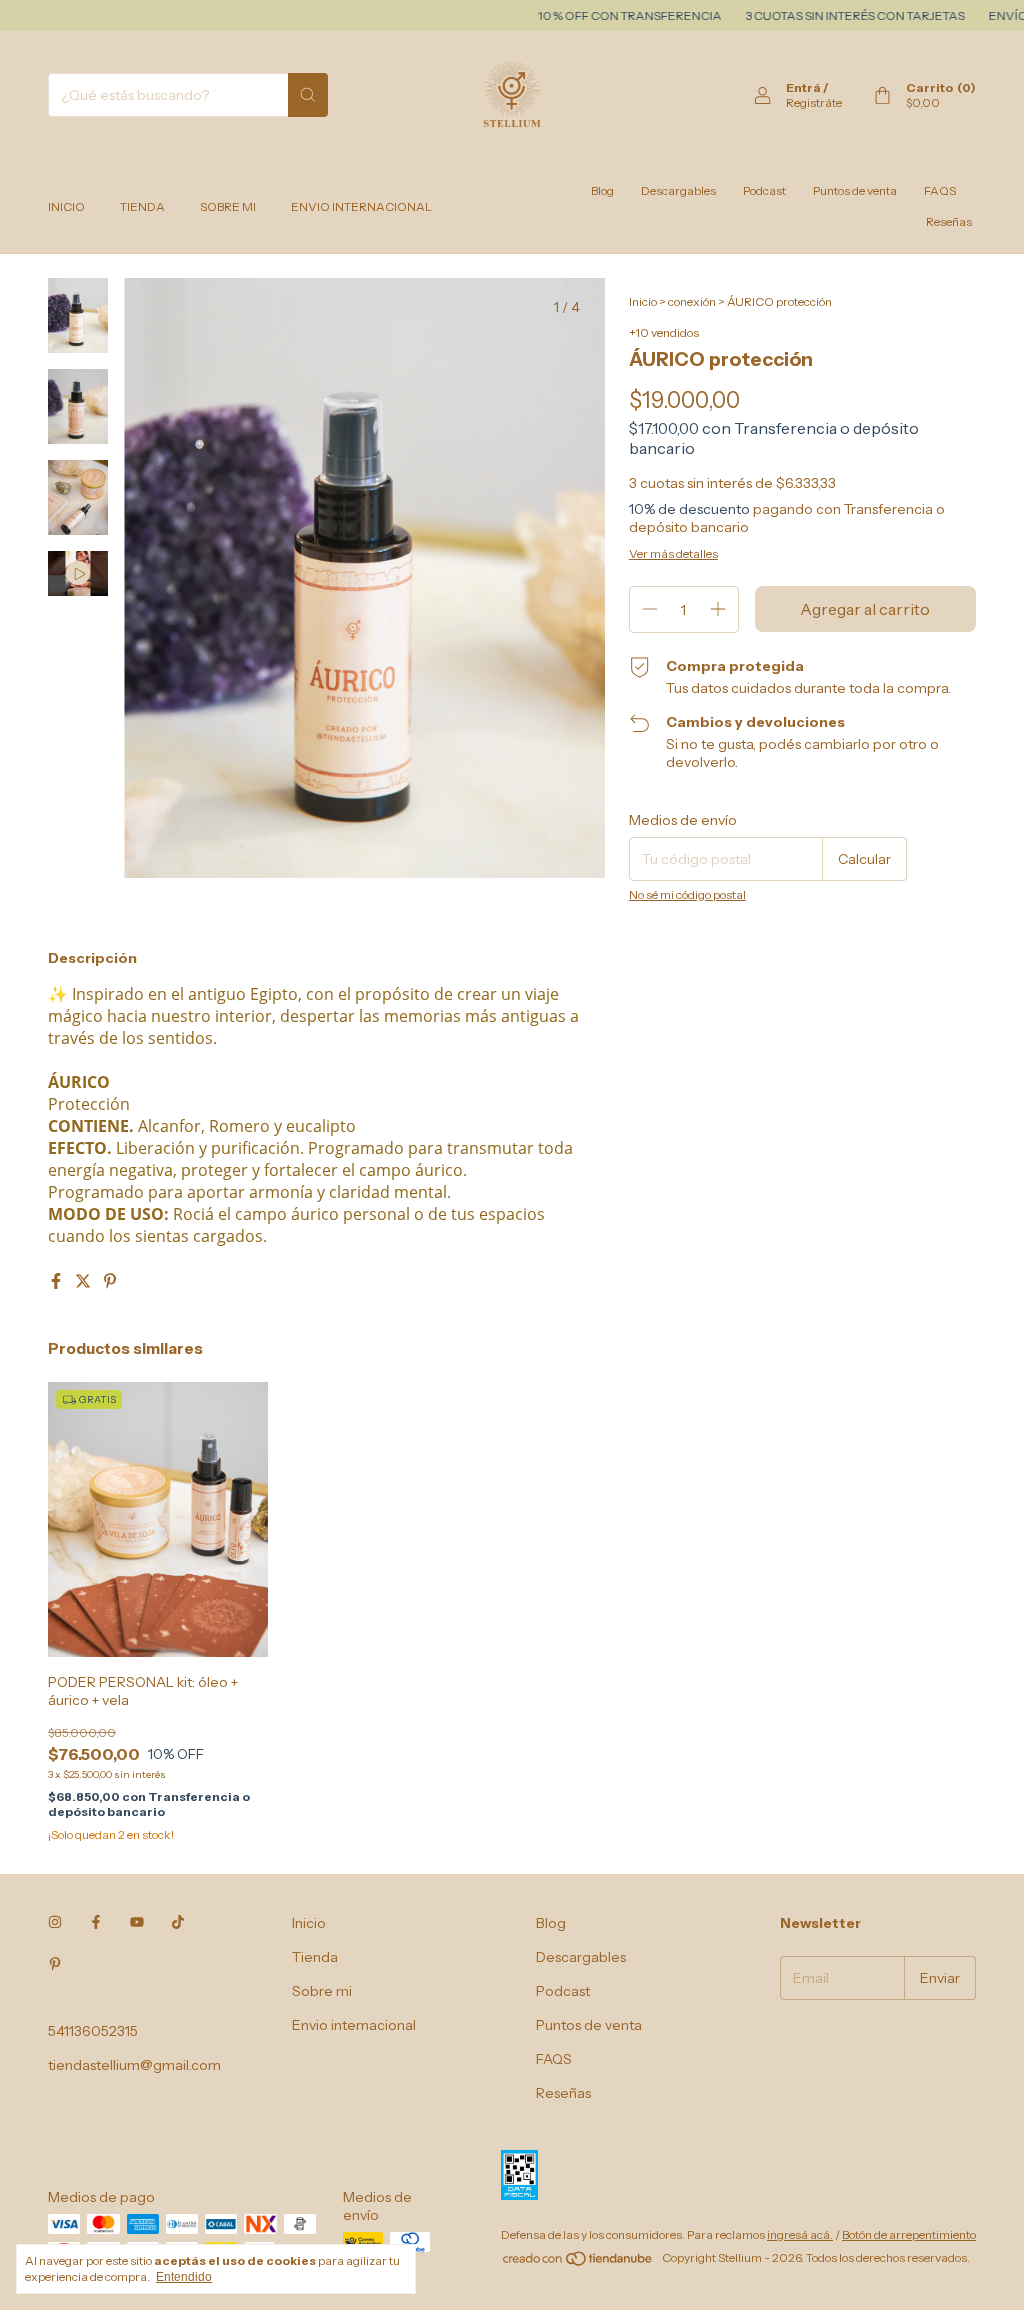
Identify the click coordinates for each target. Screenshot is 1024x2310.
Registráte (814, 102)
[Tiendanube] (578, 2262)
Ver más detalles (673, 553)
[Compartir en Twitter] (84, 1281)
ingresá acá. (800, 2234)
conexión (692, 301)
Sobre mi (228, 206)
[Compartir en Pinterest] (110, 1281)
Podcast (764, 190)
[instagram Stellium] (55, 1923)
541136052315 (93, 2031)
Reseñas (949, 221)
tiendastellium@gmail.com (134, 2065)
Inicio (66, 206)
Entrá (803, 87)
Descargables (678, 190)
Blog (602, 190)
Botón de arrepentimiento (909, 2234)
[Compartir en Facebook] (57, 1281)
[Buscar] (308, 95)
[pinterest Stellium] (55, 1965)
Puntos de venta (855, 190)
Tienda (142, 206)
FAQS (940, 190)
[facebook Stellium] (96, 1923)
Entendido (184, 2277)
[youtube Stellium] (137, 1923)
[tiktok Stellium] (178, 1923)
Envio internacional (361, 206)
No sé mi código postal (687, 894)
